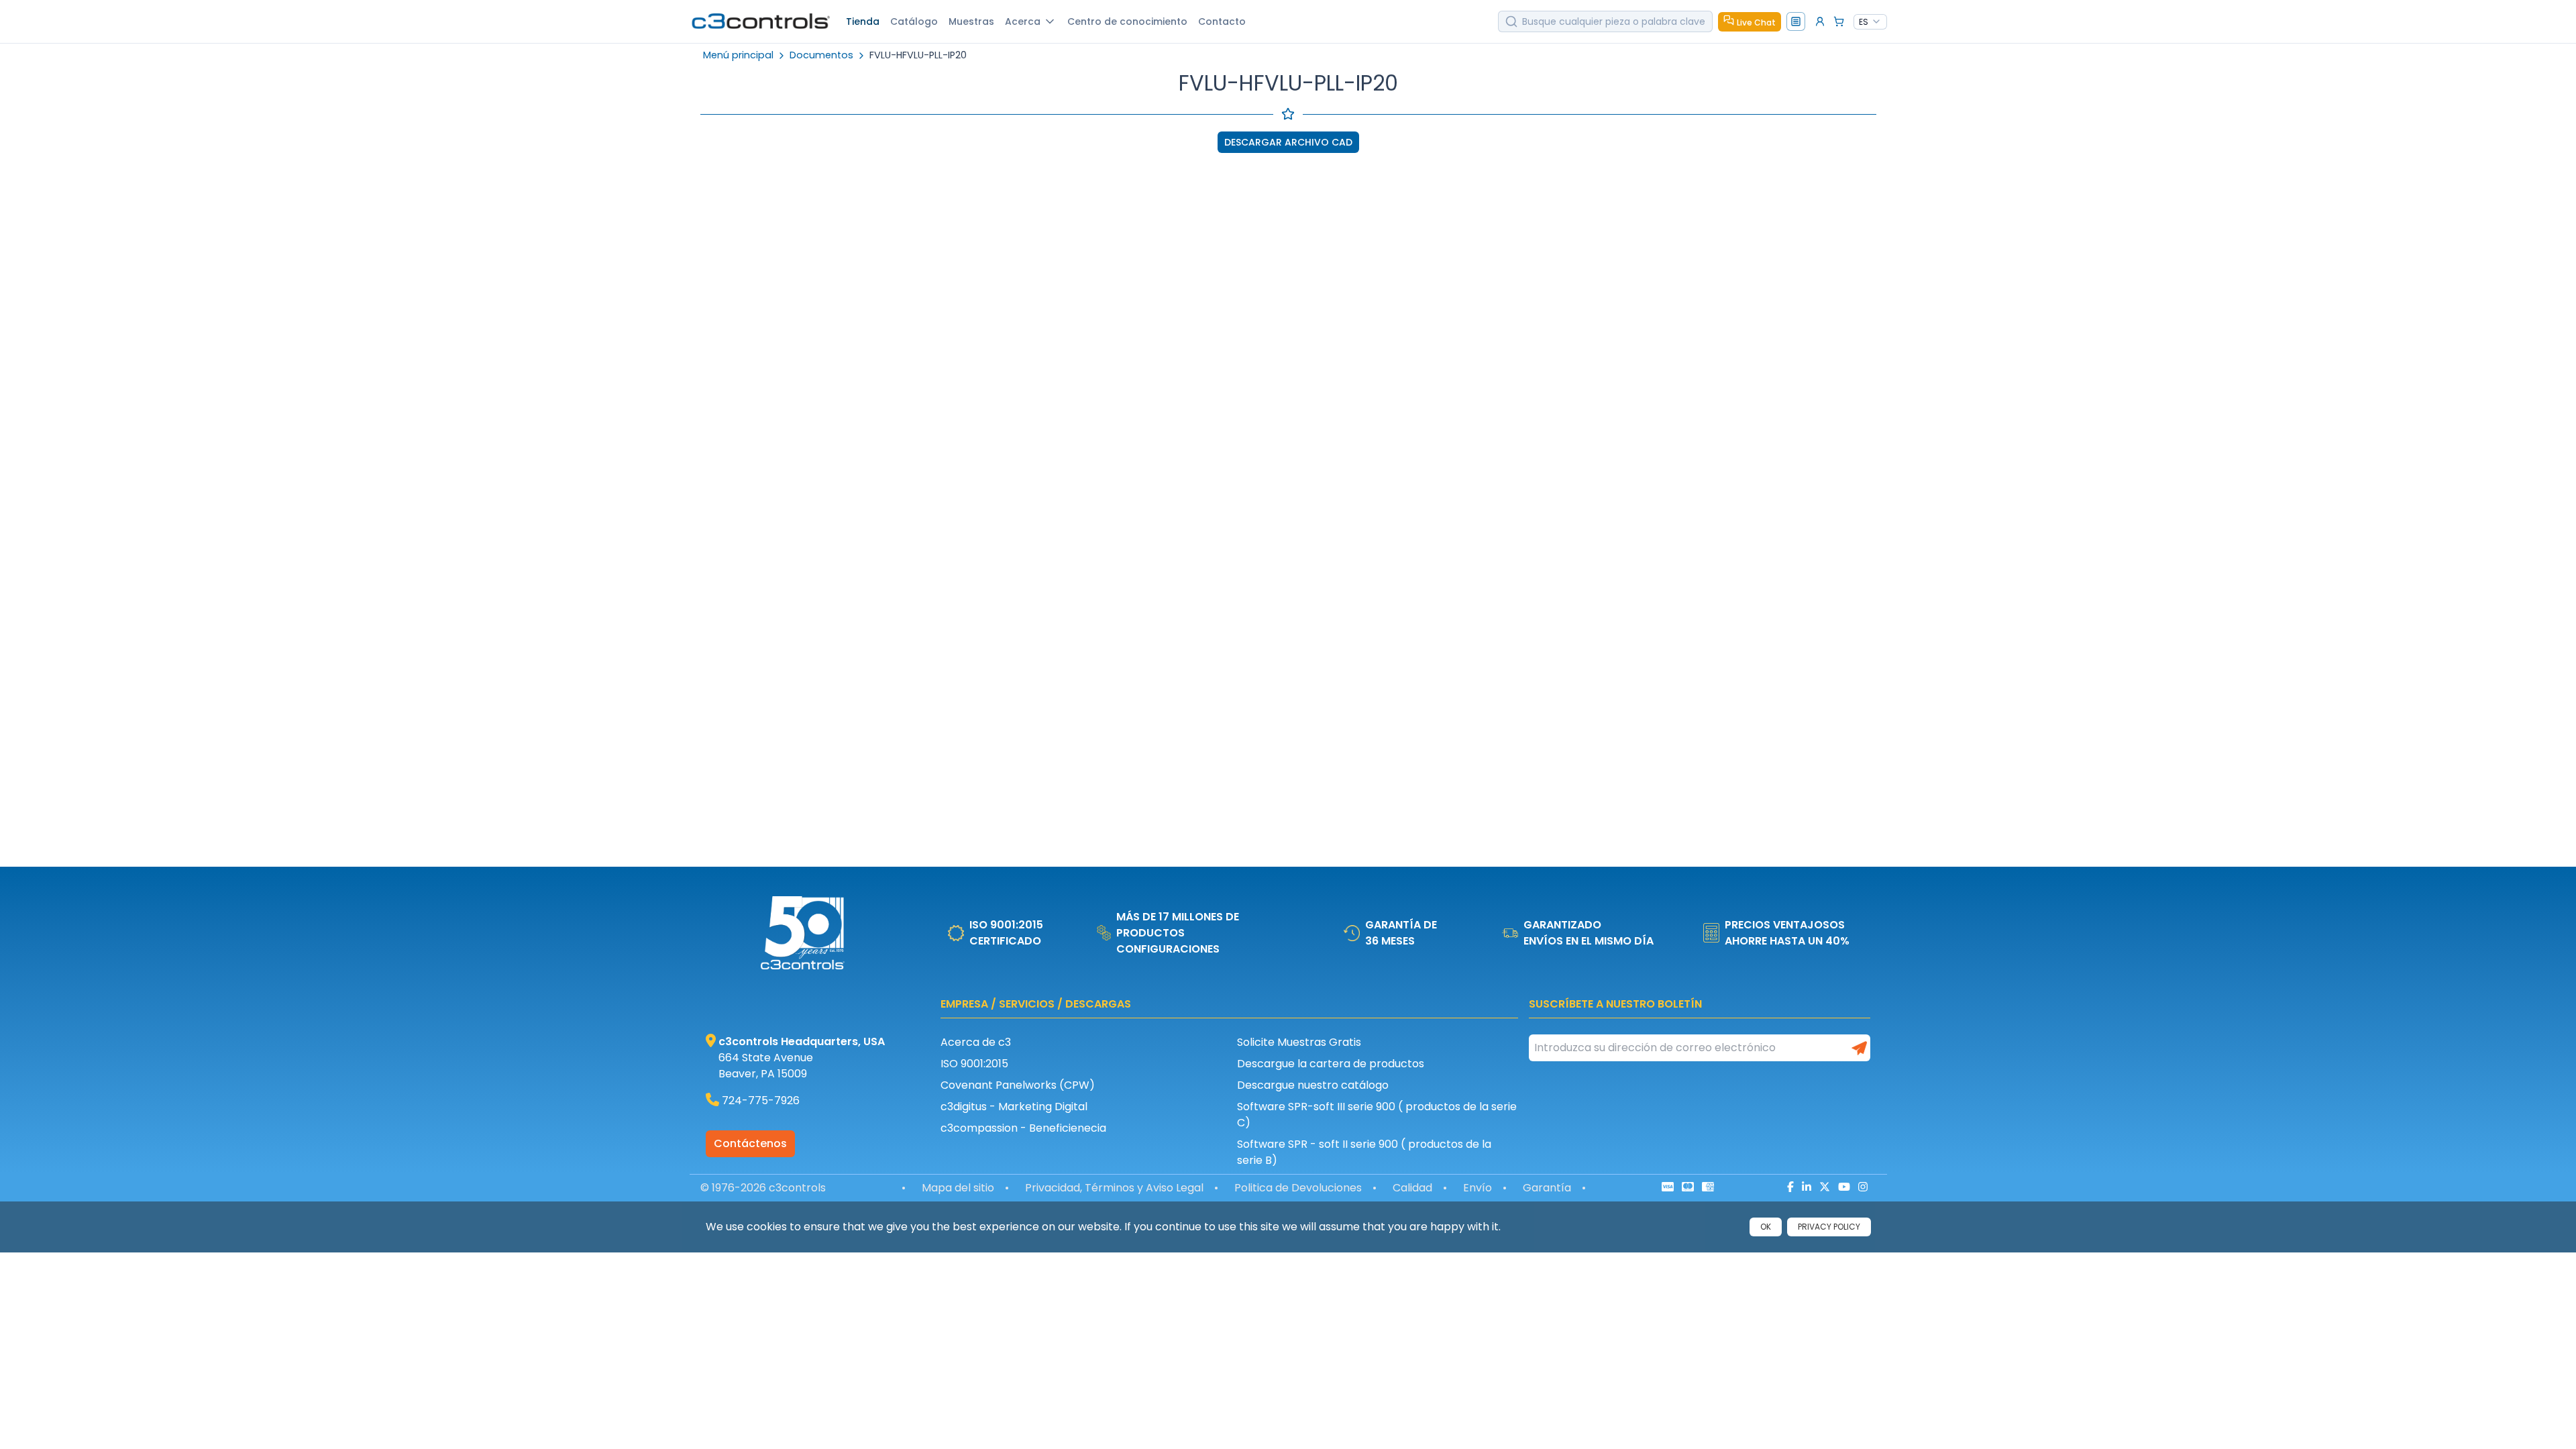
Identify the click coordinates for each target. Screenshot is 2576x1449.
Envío (1478, 1188)
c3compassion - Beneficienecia (1023, 1128)
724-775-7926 (761, 1101)
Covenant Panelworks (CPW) (1018, 1085)
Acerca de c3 (976, 1042)
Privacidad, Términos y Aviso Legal (1114, 1188)
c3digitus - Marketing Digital (1014, 1107)
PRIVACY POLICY (1829, 1227)
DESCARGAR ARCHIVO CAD (1288, 142)
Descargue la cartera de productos (1331, 1064)
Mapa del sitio (958, 1188)
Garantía (1547, 1188)
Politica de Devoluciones (1298, 1188)
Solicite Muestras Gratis (1299, 1042)
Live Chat (1756, 22)
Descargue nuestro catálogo (1313, 1085)
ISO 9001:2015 (974, 1064)
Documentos (821, 55)
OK (1766, 1227)
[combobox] (1870, 22)
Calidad (1412, 1188)
